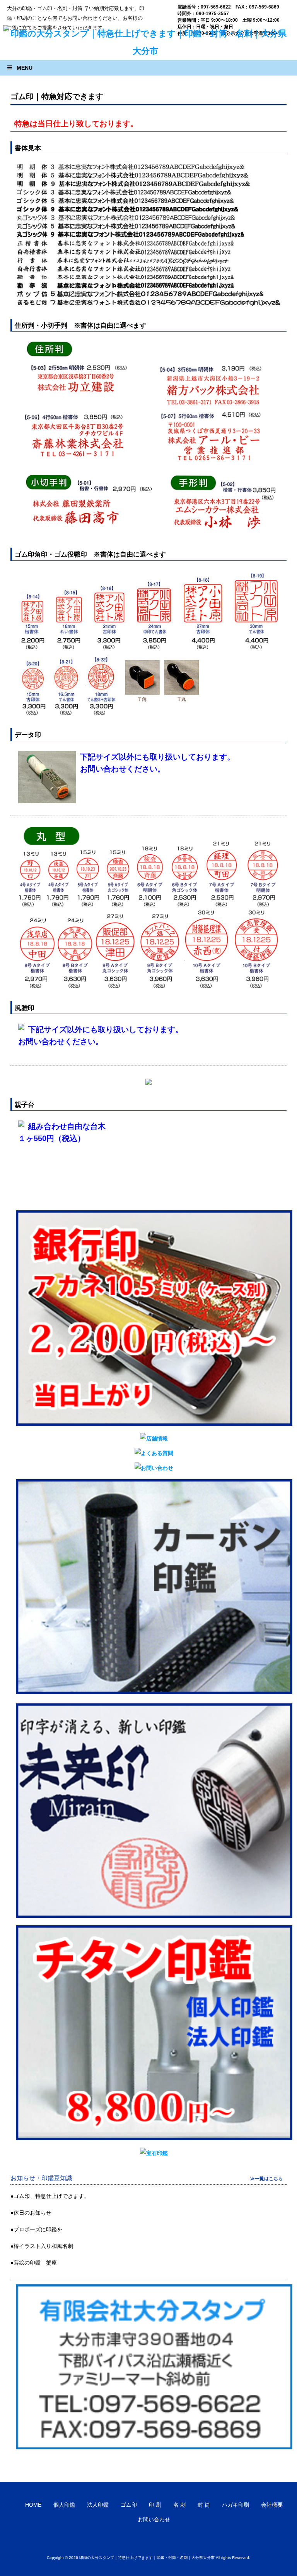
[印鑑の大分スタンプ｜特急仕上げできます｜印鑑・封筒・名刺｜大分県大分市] (146, 51)
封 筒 (204, 2505)
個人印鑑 (64, 2505)
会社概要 (272, 2505)
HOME (33, 2505)
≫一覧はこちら (266, 2179)
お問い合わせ (154, 2519)
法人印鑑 (98, 2505)
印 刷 (155, 2505)
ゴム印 (129, 2505)
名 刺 (179, 2505)
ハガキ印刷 (236, 2505)
